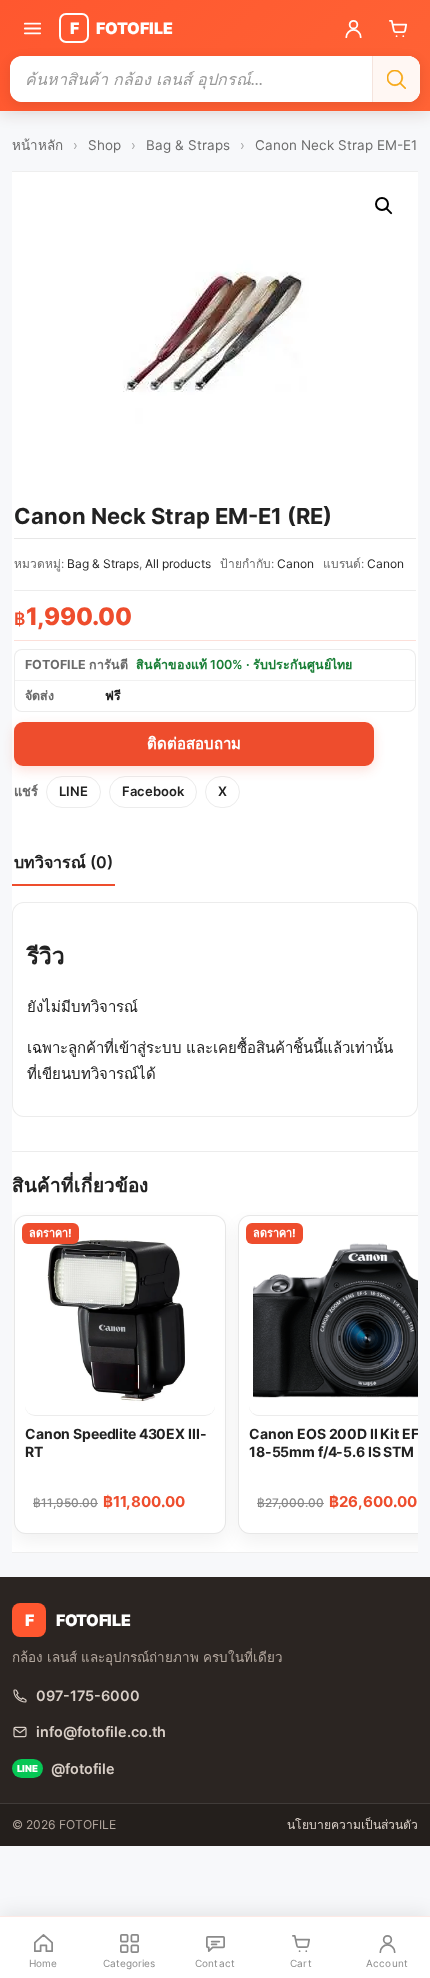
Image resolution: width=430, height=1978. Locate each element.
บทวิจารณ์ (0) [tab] (63, 862)
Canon (295, 563)
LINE (73, 791)
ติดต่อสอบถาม (194, 743)
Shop (104, 145)
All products (178, 563)
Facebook (153, 791)
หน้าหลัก (37, 145)
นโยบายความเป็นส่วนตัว (352, 1824)
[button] (384, 206)
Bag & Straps (188, 145)
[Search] (396, 79)
